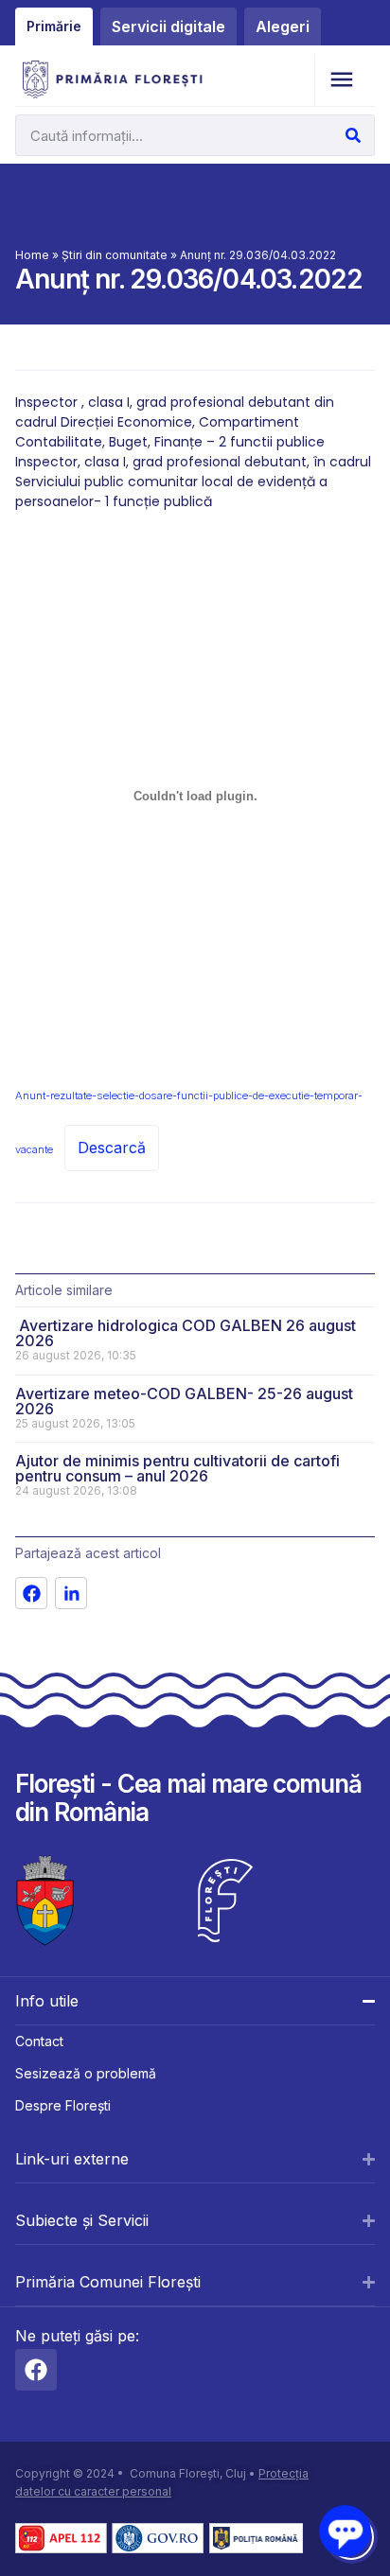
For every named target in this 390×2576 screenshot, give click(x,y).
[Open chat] (345, 2531)
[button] (341, 80)
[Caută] (353, 135)
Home (32, 255)
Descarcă (112, 1148)
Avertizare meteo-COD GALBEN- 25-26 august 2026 (184, 1401)
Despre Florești (63, 2105)
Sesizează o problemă (86, 2073)
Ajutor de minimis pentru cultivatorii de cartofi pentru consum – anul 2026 (177, 1468)
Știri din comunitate (115, 255)
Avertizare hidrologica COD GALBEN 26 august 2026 (186, 1333)
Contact (39, 2041)
